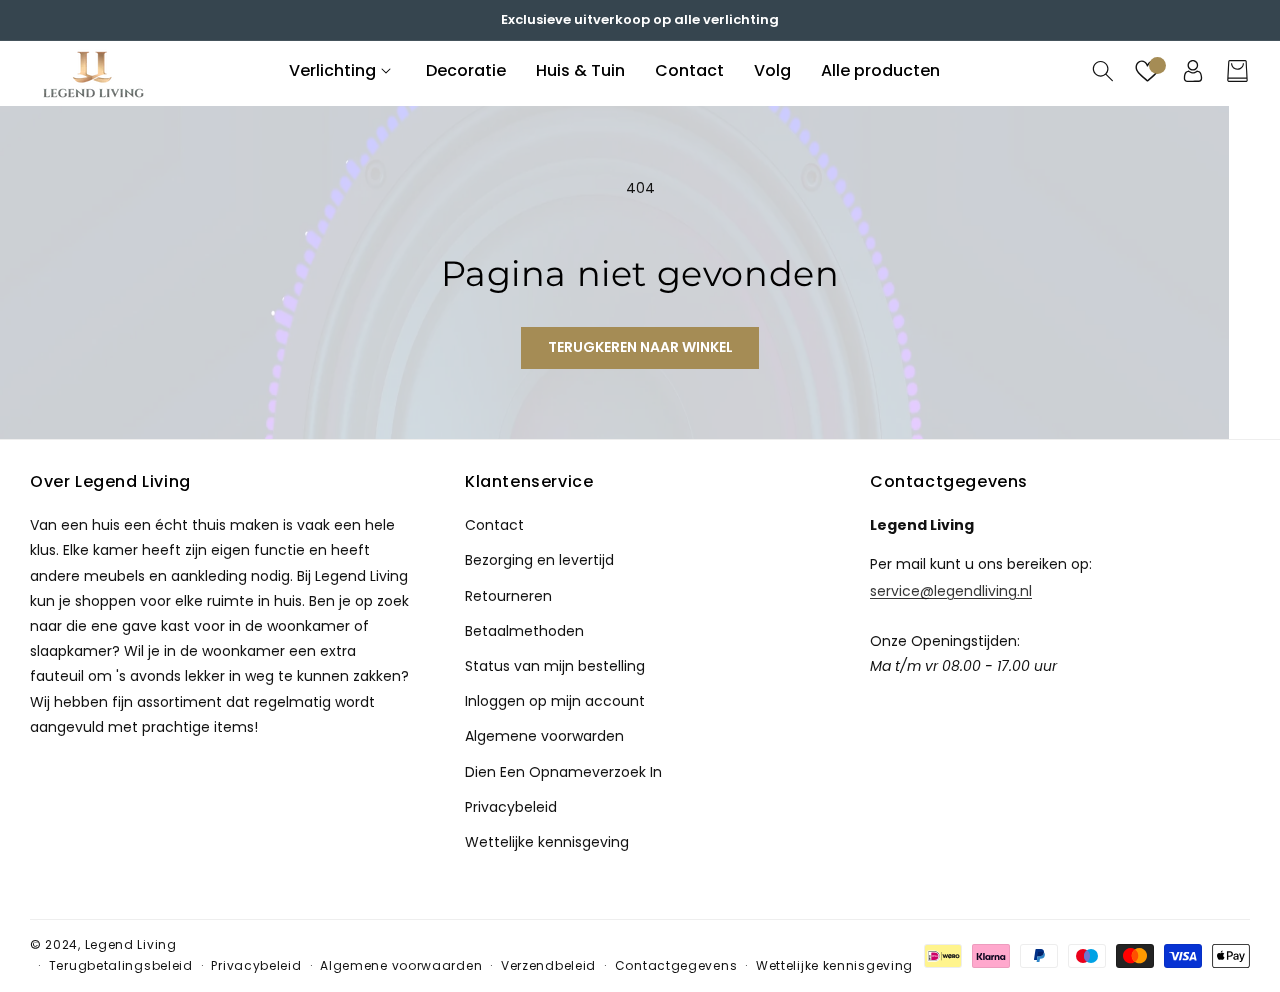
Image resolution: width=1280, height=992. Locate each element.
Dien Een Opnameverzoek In (563, 771)
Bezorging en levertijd (539, 560)
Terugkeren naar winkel (640, 347)
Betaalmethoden (524, 630)
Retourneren (508, 595)
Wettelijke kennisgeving (547, 841)
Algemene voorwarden (544, 735)
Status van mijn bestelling (555, 665)
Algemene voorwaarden (401, 965)
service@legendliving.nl (951, 589)
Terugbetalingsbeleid (121, 965)
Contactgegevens (676, 965)
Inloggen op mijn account (555, 700)
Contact (494, 524)
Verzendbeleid (548, 965)
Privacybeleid (511, 806)
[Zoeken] (1102, 71)
